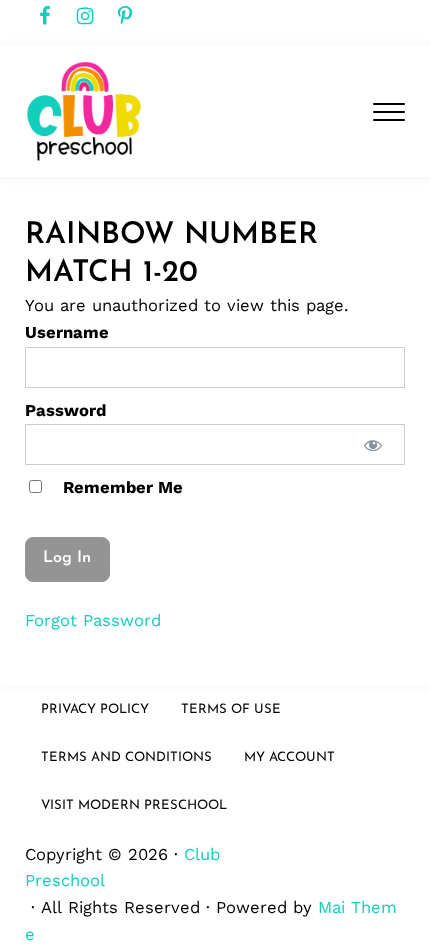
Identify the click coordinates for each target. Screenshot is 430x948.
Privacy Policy (95, 709)
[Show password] (373, 444)
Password (65, 410)
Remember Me (120, 487)
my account (289, 757)
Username (67, 332)
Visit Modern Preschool (134, 805)
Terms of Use (231, 709)
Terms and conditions (126, 757)
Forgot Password (93, 620)
